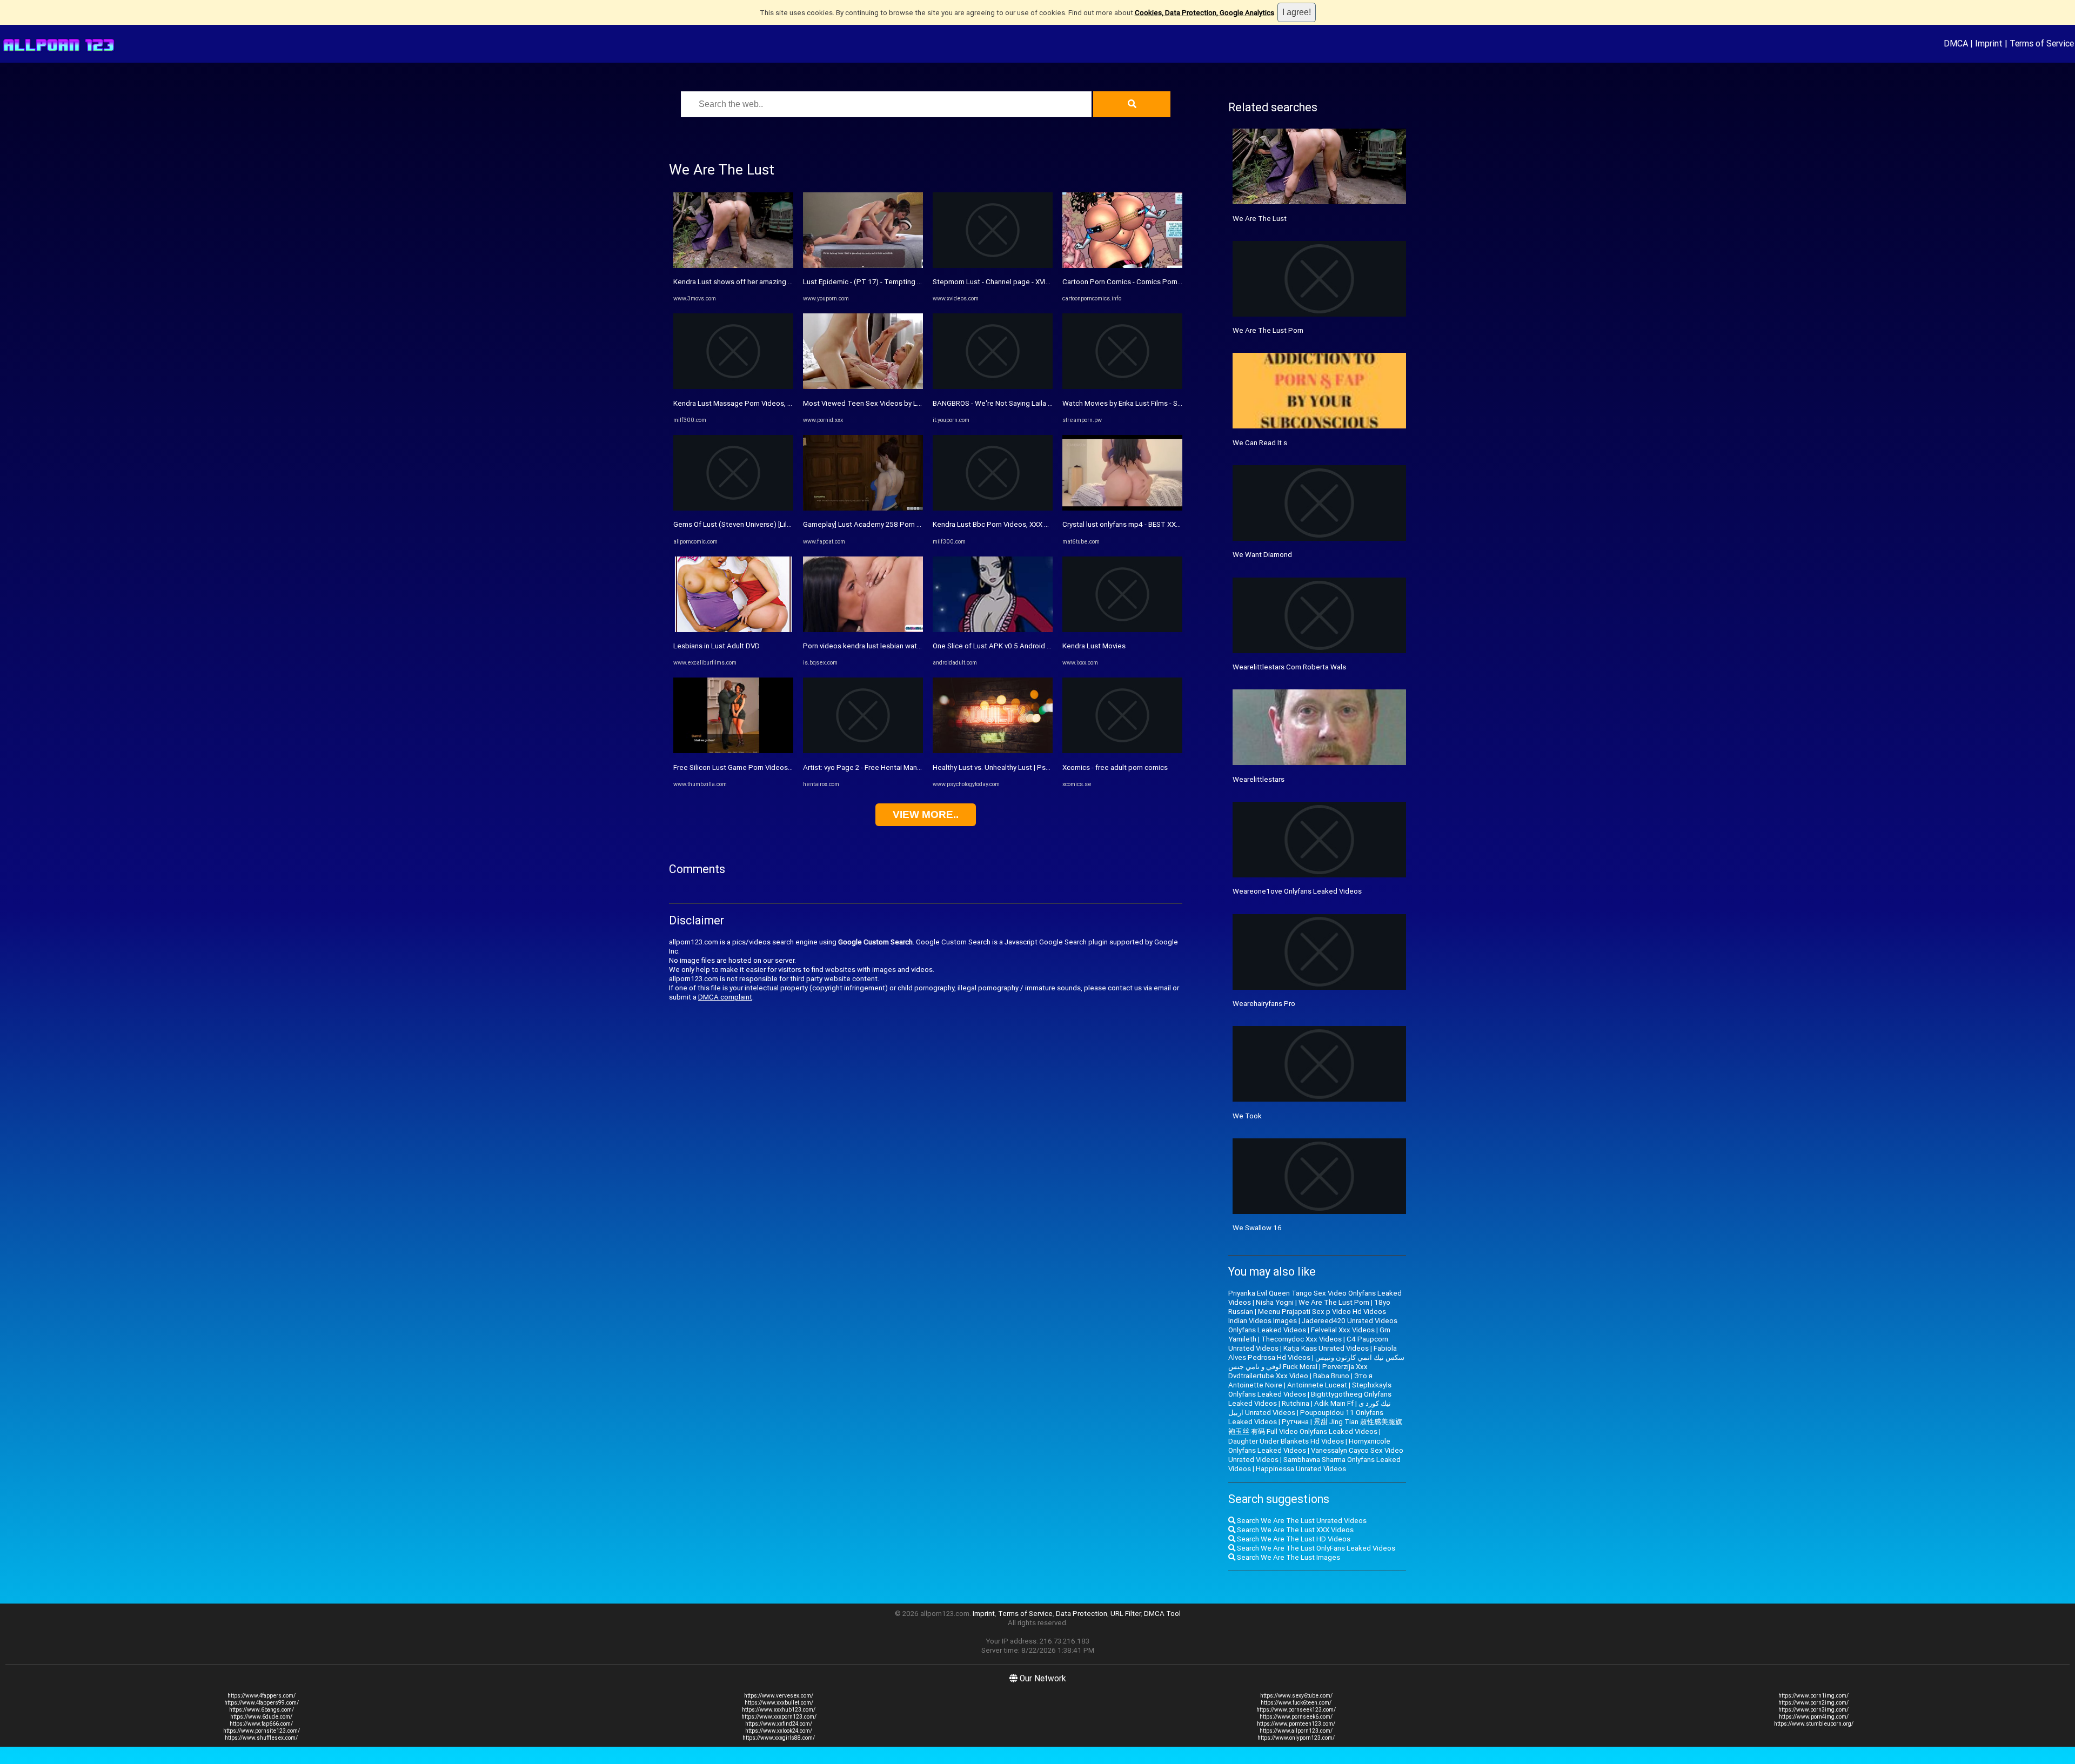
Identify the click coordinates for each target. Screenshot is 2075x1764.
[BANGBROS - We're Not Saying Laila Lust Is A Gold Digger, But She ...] (993, 387)
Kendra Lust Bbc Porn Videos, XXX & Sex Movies (1010, 524)
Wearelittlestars (1259, 779)
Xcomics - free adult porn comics (1115, 767)
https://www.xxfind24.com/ (779, 1724)
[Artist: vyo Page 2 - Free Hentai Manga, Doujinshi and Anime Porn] (863, 751)
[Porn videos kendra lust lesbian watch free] (863, 630)
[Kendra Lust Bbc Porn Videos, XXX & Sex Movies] (993, 508)
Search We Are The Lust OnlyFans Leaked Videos (1315, 1548)
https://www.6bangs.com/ (262, 1710)
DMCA (1956, 43)
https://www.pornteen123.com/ (1296, 1724)
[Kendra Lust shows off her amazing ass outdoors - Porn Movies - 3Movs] (733, 266)
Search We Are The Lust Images (1288, 1557)
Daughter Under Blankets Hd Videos (1286, 1441)
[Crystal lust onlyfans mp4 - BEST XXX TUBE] (1122, 508)
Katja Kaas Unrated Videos (1326, 1348)
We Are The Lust (1260, 219)
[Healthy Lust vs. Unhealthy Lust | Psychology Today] (993, 751)
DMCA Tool (1162, 1614)
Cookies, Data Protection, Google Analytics (1204, 13)
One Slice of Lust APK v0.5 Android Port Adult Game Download (1033, 646)
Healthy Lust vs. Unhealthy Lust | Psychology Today (1014, 767)
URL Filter (1126, 1614)
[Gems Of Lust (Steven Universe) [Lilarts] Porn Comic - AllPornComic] (733, 508)
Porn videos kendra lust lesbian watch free (871, 646)
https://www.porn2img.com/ (1813, 1703)
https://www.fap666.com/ (261, 1724)
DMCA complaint (725, 997)
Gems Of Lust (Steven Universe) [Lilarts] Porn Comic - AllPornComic (781, 524)
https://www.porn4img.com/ (1814, 1717)
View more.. (926, 814)
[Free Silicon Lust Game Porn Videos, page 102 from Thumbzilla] (733, 751)
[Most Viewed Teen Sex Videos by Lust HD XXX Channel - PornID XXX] (863, 387)
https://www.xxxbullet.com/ (779, 1703)
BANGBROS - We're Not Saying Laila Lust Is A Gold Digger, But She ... (1041, 403)
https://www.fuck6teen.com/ (1296, 1703)
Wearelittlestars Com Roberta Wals (1289, 667)
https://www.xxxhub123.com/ (779, 1710)
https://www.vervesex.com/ (779, 1696)
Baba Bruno (1331, 1376)
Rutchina (1296, 1403)
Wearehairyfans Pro (1264, 1004)
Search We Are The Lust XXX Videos (1294, 1530)
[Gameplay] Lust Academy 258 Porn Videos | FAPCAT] (863, 508)
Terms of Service (2042, 43)
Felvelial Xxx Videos (1343, 1330)
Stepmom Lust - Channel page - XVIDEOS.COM (1007, 282)
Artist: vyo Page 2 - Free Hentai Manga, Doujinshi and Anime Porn (906, 767)
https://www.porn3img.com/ (1813, 1710)
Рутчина (1295, 1422)
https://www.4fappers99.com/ (262, 1703)
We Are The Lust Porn (1268, 330)
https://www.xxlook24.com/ (779, 1731)
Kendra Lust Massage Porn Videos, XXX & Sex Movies (759, 403)
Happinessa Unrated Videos (1301, 1469)
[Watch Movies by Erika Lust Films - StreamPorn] (1122, 387)
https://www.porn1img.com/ (1813, 1696)
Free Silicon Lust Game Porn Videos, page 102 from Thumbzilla (774, 767)
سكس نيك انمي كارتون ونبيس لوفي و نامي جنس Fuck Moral (1316, 1362)
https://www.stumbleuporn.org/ (1814, 1724)
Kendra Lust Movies (1094, 646)
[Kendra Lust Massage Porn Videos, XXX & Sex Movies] (733, 387)
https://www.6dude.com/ (261, 1717)
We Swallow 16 (1257, 1228)
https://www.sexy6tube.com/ (1296, 1696)
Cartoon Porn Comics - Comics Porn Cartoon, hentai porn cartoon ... (1170, 282)
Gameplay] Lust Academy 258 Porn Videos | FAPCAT (887, 524)
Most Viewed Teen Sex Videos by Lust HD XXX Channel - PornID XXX (913, 403)
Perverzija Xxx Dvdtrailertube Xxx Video (1298, 1371)
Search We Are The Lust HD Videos (1293, 1539)
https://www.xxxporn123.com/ (779, 1717)
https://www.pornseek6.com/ (1296, 1717)
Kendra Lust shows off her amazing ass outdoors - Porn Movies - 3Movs (788, 282)
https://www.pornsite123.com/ (262, 1731)
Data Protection (1082, 1614)
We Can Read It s (1260, 443)
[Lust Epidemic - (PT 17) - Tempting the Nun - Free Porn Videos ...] (863, 266)
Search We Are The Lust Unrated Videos (1301, 1521)
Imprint (1989, 43)
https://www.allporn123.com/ (1296, 1731)
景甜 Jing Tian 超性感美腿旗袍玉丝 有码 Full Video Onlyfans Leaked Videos (1315, 1427)
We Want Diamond (1262, 555)
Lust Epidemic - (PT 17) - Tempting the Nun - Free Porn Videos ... (906, 282)
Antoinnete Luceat (1317, 1385)
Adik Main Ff (1334, 1403)
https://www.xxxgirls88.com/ (779, 1738)
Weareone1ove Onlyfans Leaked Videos (1297, 891)
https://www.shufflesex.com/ (261, 1738)
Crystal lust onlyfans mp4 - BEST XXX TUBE (1131, 524)
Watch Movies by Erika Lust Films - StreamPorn (1137, 403)
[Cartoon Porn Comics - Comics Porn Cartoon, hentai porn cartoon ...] (1122, 266)
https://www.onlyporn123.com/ (1296, 1738)
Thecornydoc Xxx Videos (1301, 1339)
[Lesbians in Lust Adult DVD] (733, 630)
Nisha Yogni (1275, 1302)
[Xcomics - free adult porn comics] (1122, 751)
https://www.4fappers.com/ (262, 1696)
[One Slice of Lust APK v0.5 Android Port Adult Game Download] (993, 630)
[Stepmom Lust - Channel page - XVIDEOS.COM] (993, 266)
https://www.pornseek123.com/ (1296, 1710)
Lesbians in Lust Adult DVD (717, 646)
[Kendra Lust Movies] (1122, 630)
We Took (1247, 1116)
